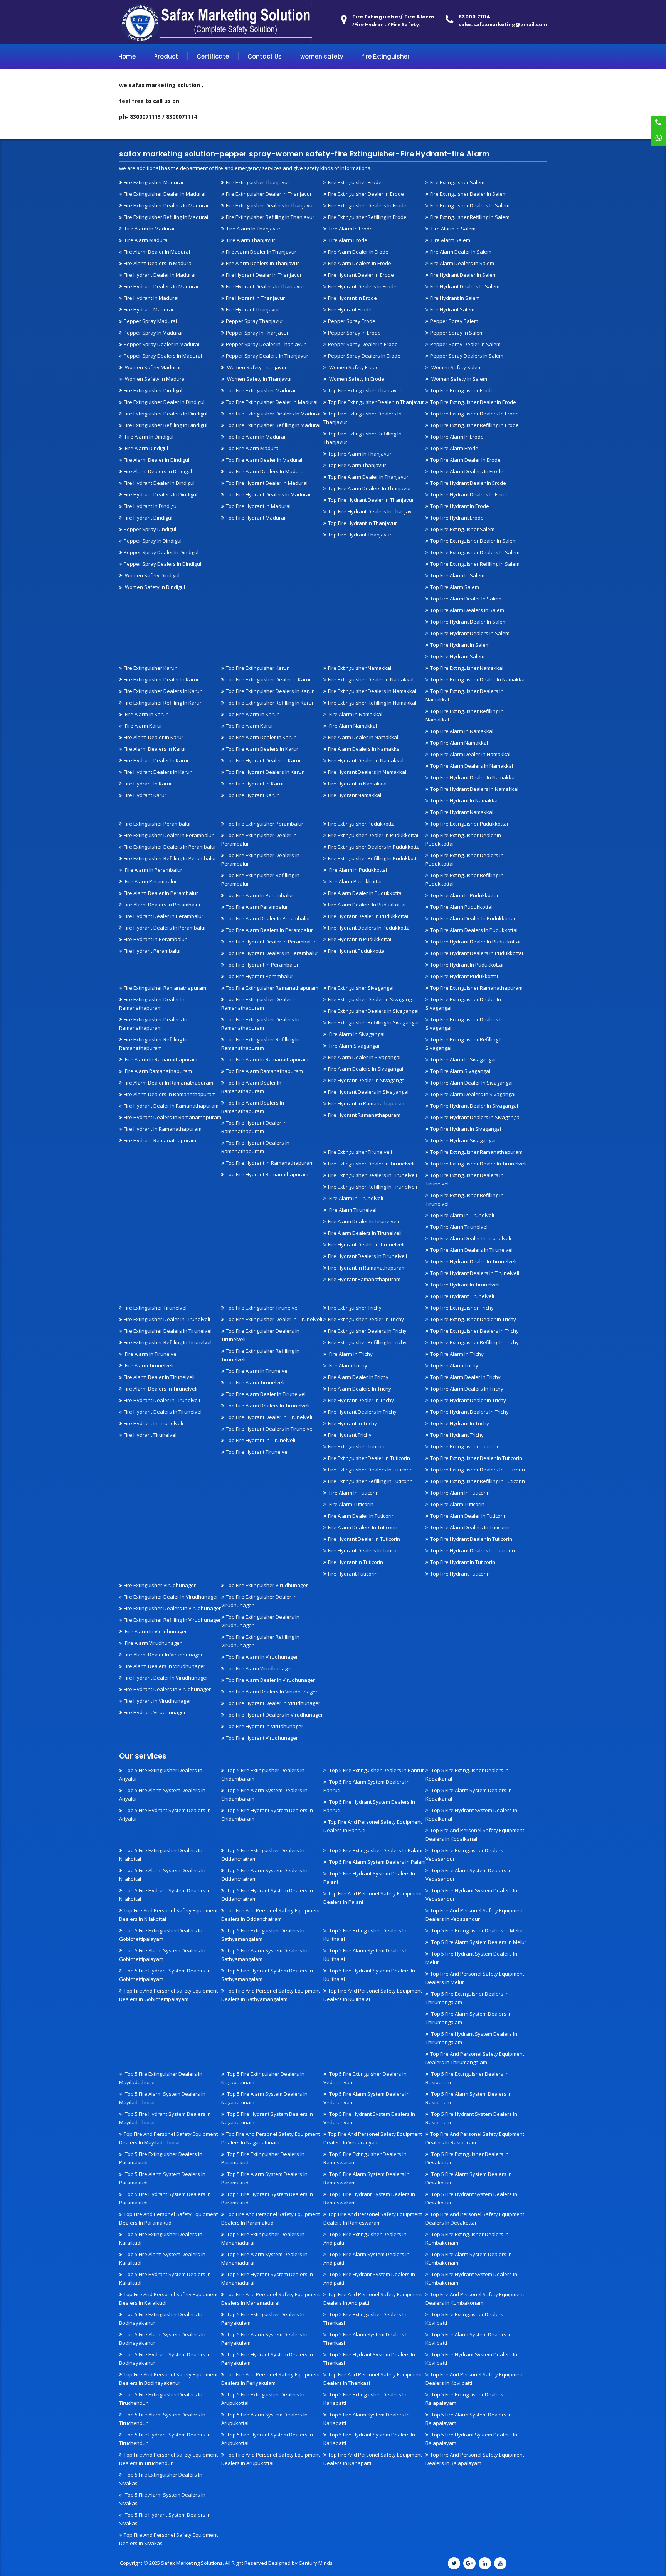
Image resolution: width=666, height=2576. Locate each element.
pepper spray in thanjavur (257, 333)
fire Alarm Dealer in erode (358, 252)
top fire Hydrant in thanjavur (362, 523)
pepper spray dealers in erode (364, 356)
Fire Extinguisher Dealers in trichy (367, 1331)
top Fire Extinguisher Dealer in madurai (272, 402)
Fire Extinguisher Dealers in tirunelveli (373, 1175)
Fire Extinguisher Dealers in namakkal (372, 691)
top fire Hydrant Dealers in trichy (469, 1412)
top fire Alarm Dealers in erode (467, 471)
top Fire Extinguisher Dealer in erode (473, 402)
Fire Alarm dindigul (146, 448)
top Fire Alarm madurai (253, 448)
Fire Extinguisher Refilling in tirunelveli (373, 1187)
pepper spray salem (454, 321)
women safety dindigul (152, 575)
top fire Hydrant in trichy (460, 1423)
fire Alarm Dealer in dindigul (156, 460)
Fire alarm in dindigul (149, 437)
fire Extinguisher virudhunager (160, 1585)
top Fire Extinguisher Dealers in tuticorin (478, 1470)
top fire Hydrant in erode (460, 506)
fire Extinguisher (386, 56)
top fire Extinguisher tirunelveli (263, 1308)
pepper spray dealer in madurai (161, 344)
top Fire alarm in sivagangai (463, 1059)
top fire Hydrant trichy (457, 1435)
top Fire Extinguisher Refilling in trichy (474, 1342)
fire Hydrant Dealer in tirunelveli (366, 1244)
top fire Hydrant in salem (460, 645)
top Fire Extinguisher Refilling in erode (474, 425)
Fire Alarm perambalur (150, 881)
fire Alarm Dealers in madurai (158, 263)
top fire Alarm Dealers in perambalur (269, 930)
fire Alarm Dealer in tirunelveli (363, 1221)
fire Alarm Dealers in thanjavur (262, 263)
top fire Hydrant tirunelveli (462, 1296)
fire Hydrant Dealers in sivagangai (368, 1092)
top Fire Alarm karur (250, 726)
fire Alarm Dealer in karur (154, 737)
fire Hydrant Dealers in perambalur (165, 928)
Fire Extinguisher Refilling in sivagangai (373, 1022)
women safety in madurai (155, 379)
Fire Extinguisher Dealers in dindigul (166, 414)
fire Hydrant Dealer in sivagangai (367, 1080)
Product (166, 56)
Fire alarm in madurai (149, 229)
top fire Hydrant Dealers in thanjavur (372, 511)
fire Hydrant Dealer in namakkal (366, 760)
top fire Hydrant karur (252, 795)
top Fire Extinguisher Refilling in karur (270, 703)
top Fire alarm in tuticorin (460, 1493)
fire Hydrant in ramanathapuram (163, 1129)
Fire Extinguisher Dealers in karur (163, 691)
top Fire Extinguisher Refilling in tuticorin (478, 1481)
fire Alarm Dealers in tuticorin (363, 1527)
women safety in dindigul (154, 587)
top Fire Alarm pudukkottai (461, 907)
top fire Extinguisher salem (462, 529)
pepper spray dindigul (150, 529)
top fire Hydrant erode (457, 518)
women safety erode (353, 367)
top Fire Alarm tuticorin (457, 1504)
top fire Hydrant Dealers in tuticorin (473, 1550)
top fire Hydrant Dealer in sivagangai (474, 1106)
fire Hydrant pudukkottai (357, 951)
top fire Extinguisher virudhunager (267, 1585)
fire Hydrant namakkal (355, 795)
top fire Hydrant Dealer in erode (468, 483)
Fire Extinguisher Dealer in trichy (366, 1319)
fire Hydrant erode (350, 309)
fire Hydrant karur (145, 795)
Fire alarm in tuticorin (353, 1493)
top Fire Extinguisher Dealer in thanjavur (376, 402)
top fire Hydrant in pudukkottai (467, 965)
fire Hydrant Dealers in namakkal (367, 772)
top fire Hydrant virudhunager (262, 1738)
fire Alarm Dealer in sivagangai (364, 1057)
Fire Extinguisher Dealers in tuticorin (370, 1470)
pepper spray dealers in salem (467, 356)
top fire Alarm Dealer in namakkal (470, 754)
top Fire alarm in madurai (256, 437)
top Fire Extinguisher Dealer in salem (473, 541)
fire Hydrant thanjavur (253, 309)
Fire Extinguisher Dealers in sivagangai (373, 1011)
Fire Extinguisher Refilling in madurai (166, 217)
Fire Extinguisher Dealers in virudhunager (172, 1608)
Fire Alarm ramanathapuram (158, 1071)
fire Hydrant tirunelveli (151, 1435)
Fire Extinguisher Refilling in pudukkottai (374, 858)
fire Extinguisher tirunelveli (360, 1152)
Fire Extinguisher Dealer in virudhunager (171, 1597)
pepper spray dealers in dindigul (162, 564)
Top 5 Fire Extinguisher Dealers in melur (477, 1930)
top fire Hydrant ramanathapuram (267, 1174)
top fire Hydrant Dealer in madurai (267, 483)
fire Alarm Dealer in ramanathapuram (168, 1083)
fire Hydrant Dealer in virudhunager (166, 1678)
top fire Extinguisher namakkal (467, 668)
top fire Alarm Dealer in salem (466, 599)
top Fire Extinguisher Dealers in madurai (273, 414)
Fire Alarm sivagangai (354, 1046)
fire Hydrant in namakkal (357, 784)
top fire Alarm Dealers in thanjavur (370, 488)
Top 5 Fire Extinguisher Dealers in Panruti (376, 1770)
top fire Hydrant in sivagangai (466, 1129)
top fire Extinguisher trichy (462, 1308)
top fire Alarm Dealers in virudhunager (272, 1692)
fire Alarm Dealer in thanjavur (261, 252)
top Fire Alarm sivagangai (460, 1071)
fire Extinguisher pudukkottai (362, 824)
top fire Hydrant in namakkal (464, 800)
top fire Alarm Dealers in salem (467, 610)
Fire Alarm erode (348, 240)
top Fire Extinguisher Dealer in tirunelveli (478, 1164)
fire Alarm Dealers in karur (155, 749)
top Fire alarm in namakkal (462, 731)
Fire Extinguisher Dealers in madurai (166, 205)
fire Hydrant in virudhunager (157, 1701)
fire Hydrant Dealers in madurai (161, 286)
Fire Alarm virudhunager (153, 1643)
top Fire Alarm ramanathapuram (264, 1071)
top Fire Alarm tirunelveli (459, 1227)
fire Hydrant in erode (352, 298)
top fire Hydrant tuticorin (460, 1574)
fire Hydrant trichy (350, 1435)
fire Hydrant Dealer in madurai (160, 275)
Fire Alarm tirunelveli (353, 1210)
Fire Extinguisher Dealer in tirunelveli (371, 1164)
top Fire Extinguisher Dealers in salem (475, 552)
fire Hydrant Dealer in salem (463, 275)
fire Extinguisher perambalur (157, 824)
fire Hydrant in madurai (151, 298)
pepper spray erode (352, 321)
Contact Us (265, 56)
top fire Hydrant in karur (255, 784)
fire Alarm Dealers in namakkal (364, 749)
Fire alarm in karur (146, 714)
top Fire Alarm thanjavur (357, 465)
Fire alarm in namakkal (355, 714)
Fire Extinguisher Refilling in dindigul (166, 425)
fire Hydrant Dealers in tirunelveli (367, 1256)
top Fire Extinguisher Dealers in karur (270, 691)
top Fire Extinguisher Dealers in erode (474, 414)
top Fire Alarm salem (455, 587)
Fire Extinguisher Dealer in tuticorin (369, 1458)
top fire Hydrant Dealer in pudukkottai (475, 942)
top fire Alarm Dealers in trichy (467, 1389)
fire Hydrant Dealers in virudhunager (167, 1689)
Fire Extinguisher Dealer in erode (366, 194)
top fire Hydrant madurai (256, 518)
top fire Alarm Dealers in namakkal (472, 766)
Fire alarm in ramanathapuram (161, 1059)
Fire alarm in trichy (350, 1354)
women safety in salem (459, 379)
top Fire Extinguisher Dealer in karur (268, 679)
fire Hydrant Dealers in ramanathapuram (172, 1117)
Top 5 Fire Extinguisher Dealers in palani (375, 1850)
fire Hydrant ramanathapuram (160, 1140)
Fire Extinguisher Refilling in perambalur (170, 858)
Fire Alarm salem (450, 240)
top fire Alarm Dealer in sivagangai (471, 1083)
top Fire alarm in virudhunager (262, 1657)
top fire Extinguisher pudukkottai (469, 824)
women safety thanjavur (256, 367)
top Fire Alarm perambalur (257, 907)
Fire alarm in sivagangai (356, 1034)
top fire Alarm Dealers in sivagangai (473, 1094)
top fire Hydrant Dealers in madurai (268, 494)
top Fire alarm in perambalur (260, 895)
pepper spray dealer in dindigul (161, 552)
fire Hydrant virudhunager (155, 1712)
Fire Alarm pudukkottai (355, 881)
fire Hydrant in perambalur (155, 939)
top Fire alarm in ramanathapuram (267, 1059)
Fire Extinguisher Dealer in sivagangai (372, 999)
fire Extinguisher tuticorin (358, 1446)
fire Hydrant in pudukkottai (360, 939)
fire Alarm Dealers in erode (360, 263)
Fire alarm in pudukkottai (357, 870)
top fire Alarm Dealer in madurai (264, 460)
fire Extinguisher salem (457, 182)
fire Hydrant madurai (148, 309)
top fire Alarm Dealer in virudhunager (270, 1680)
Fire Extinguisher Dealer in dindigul (164, 402)
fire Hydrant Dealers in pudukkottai (369, 928)
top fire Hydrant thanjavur (360, 535)
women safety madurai (152, 367)
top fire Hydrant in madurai (258, 506)
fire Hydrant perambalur (152, 951)
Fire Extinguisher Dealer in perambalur (169, 835)
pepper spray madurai (150, 321)
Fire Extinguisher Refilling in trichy (367, 1342)
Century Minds (316, 2563)
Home (127, 56)
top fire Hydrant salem (457, 656)
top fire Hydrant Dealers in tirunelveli (475, 1273)
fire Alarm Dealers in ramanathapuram (170, 1094)
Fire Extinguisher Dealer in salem (468, 194)
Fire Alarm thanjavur (251, 240)
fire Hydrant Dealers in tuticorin (365, 1550)
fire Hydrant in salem (455, 298)
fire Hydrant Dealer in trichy (361, 1400)
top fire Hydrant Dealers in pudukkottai (477, 953)
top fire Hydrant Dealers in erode (469, 494)
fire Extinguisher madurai (153, 182)
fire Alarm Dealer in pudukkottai (365, 893)
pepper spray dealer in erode (363, 344)
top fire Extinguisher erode (462, 390)
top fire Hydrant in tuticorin (463, 1562)
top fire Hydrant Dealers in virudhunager (274, 1715)
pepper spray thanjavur (255, 321)
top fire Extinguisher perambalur (265, 824)
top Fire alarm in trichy (457, 1354)
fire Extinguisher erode (355, 182)
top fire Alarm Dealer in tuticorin (468, 1516)
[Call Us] (658, 123)
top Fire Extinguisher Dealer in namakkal (478, 679)
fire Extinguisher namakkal (360, 668)
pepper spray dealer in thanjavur (266, 344)
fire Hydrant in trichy (352, 1423)
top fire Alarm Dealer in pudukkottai (473, 918)
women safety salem (456, 367)
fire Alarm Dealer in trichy (358, 1377)
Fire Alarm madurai (146, 240)
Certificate (213, 56)
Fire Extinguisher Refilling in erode (367, 217)
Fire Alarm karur (143, 726)
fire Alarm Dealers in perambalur (162, 905)
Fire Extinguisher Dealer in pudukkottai (373, 835)
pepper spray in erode (354, 333)
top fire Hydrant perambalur (260, 976)
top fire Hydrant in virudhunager (265, 1726)
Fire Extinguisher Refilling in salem (470, 217)
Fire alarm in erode (350, 229)
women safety (322, 56)
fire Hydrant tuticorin (353, 1574)
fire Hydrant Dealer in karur (156, 760)
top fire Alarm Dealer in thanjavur (368, 477)
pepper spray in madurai (153, 333)
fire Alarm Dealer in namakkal (363, 737)
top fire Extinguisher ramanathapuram (272, 988)
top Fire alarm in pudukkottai (464, 895)
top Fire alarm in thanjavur (360, 454)
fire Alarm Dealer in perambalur (161, 893)
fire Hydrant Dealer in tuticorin (364, 1539)
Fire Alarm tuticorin (351, 1504)
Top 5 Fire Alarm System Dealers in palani (377, 1862)
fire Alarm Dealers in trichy (360, 1389)
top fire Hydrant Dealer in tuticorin (471, 1539)
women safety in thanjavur (259, 379)
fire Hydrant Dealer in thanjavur (264, 275)
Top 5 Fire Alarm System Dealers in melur (478, 1942)
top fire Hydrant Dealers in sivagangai (475, 1117)
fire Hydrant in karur (148, 784)
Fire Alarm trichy (348, 1365)
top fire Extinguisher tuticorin (465, 1446)
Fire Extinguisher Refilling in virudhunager (172, 1620)
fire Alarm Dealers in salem (462, 263)
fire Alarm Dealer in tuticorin (361, 1516)
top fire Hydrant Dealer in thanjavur (371, 500)
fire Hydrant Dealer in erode (361, 275)
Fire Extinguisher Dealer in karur (161, 679)
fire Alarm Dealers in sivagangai (366, 1069)
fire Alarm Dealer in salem (461, 252)
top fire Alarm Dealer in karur (261, 737)
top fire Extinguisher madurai (261, 390)
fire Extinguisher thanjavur (258, 182)
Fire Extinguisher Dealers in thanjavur (270, 205)
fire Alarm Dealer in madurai (157, 252)
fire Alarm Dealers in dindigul (158, 471)
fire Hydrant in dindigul (151, 506)
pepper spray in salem (457, 333)
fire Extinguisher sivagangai (361, 988)
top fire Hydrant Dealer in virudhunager (273, 1703)
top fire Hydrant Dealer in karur (263, 760)
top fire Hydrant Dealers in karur (265, 772)
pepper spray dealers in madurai (163, 356)
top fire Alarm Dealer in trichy (465, 1377)
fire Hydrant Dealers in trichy (362, 1412)
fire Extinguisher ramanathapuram (165, 988)
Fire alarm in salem (453, 229)
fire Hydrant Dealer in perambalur (164, 916)
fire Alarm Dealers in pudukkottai (367, 905)
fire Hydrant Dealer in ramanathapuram (171, 1106)
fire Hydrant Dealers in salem (465, 286)
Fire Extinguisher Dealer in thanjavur (269, 194)
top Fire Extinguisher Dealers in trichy (474, 1331)
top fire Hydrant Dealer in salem (468, 622)
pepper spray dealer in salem (465, 344)
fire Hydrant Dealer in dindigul (159, 483)
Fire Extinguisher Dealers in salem (470, 205)
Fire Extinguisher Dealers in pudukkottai (374, 847)
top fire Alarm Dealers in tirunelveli (472, 1250)
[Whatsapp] (658, 139)
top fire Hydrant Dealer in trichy (468, 1400)
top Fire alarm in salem (457, 575)
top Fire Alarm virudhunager (259, 1668)
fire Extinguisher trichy (355, 1308)
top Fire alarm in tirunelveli (462, 1215)
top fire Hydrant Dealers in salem (470, 633)
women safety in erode (356, 379)
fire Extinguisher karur (150, 668)
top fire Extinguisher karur (257, 668)
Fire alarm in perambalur (153, 870)
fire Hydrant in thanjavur (255, 298)
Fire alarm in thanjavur (253, 229)
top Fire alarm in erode (457, 437)
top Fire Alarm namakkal (459, 743)
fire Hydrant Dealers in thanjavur (265, 286)
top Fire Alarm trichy (454, 1365)
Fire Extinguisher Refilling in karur (163, 703)
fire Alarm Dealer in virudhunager (163, 1655)
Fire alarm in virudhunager (155, 1631)
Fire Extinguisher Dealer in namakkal (371, 679)
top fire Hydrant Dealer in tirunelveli (473, 1261)
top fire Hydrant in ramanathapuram (270, 1163)
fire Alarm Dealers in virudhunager (165, 1666)
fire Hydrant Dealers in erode (362, 286)
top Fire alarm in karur (252, 714)
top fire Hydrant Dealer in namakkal (473, 777)
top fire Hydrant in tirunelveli (465, 1285)
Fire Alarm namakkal (352, 726)
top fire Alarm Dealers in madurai (265, 471)
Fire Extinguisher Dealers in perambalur (170, 847)
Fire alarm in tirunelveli (356, 1198)
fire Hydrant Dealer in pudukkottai (368, 916)
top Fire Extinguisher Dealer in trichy (473, 1319)
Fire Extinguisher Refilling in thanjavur (270, 217)
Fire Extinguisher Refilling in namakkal (372, 703)
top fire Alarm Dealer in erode (465, 460)
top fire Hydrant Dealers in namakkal (474, 789)
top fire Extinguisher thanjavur (365, 390)
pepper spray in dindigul (153, 541)
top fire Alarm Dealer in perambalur (268, 918)
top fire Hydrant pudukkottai (464, 976)
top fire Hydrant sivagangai (463, 1140)
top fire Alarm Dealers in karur (262, 749)
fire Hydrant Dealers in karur (158, 772)
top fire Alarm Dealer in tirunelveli (471, 1238)
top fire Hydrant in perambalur (262, 965)
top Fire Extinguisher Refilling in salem (475, 564)
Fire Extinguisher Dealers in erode (367, 205)
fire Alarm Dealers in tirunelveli (365, 1233)
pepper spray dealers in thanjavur (267, 356)
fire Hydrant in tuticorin (356, 1562)
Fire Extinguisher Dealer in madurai (165, 194)
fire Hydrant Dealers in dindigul (161, 494)
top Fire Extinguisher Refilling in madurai (273, 425)
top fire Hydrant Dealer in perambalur (271, 942)
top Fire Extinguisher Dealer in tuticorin (476, 1458)
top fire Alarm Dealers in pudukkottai (474, 930)
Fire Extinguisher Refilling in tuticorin (370, 1481)
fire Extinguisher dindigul (153, 390)
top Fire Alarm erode (454, 448)
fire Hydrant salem (452, 309)
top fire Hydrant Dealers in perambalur (272, 953)
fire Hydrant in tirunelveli (153, 1423)
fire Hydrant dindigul (148, 518)
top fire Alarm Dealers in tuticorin (470, 1527)
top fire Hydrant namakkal (462, 812)
